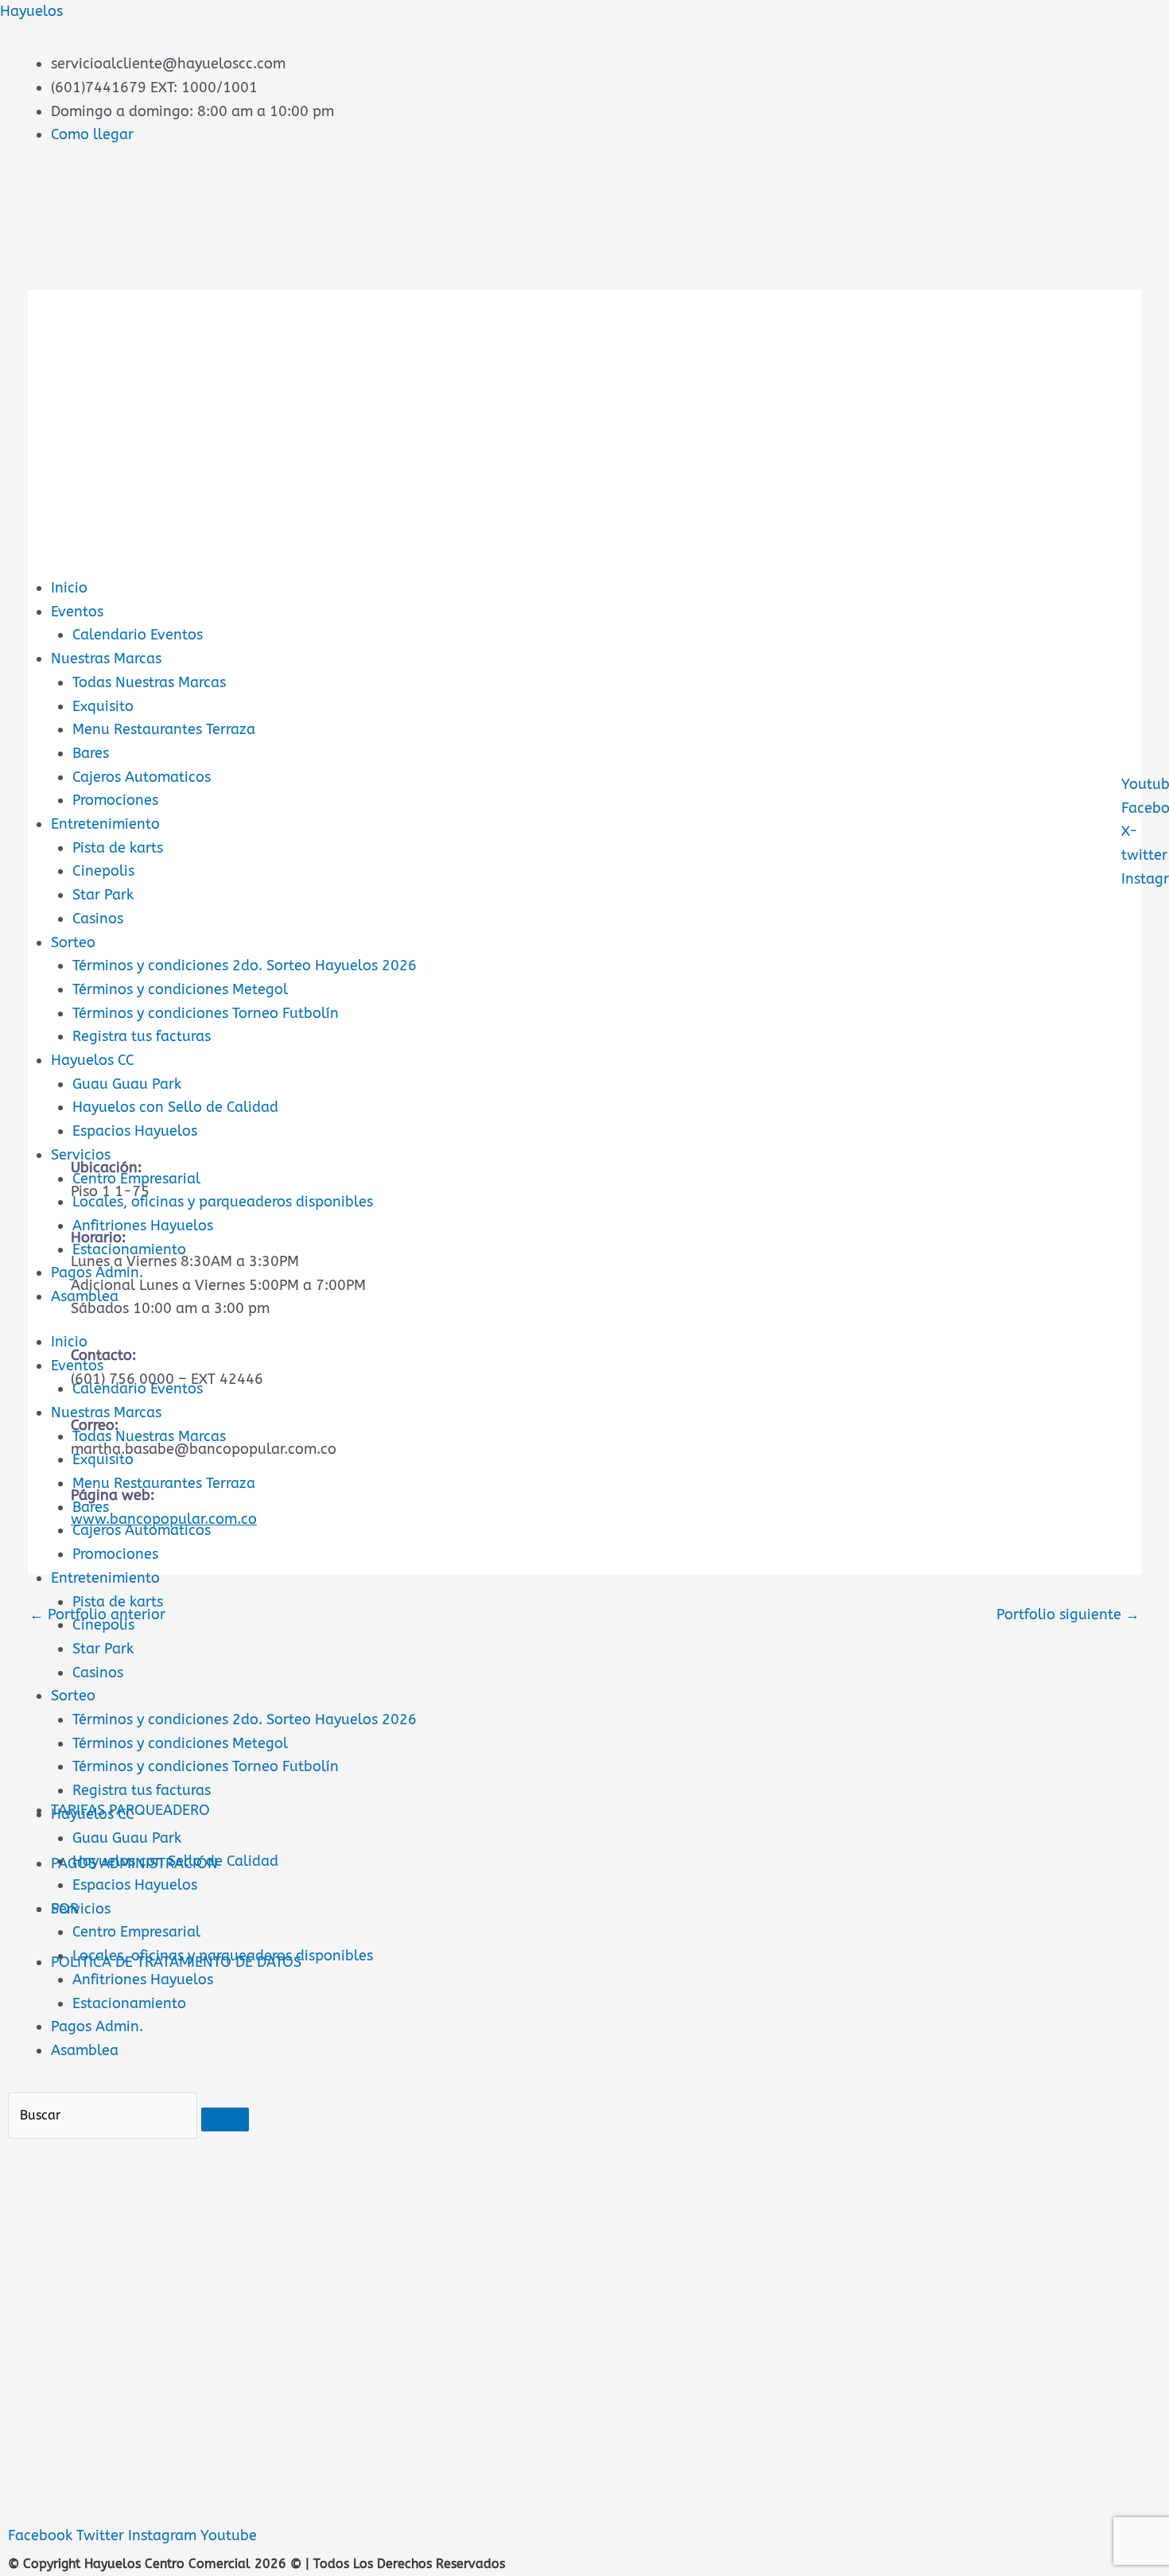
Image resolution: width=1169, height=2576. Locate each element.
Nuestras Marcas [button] (106, 1412)
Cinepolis (103, 871)
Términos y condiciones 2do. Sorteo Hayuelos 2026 (245, 966)
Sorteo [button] (73, 1696)
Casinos (98, 919)
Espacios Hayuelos (135, 1131)
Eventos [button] (77, 1366)
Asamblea (85, 1296)
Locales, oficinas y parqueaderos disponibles (223, 1202)
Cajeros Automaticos (142, 777)
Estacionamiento (129, 1249)
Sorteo (73, 942)
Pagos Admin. (97, 1272)
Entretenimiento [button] (105, 1578)
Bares (91, 753)
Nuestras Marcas (106, 659)
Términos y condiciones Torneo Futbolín (206, 1013)
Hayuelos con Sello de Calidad (175, 1107)
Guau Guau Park (127, 1084)
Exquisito (103, 706)
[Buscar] (225, 2119)
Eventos (77, 612)
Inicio (69, 588)
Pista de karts (118, 848)
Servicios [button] (81, 1909)
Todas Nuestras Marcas (149, 682)
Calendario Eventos (138, 635)
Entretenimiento (105, 824)
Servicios (81, 1155)
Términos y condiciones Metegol (180, 989)
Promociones (115, 800)
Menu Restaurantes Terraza (164, 729)
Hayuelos (31, 11)
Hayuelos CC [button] (93, 1814)
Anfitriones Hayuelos (143, 1226)
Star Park (103, 895)
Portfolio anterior (97, 1614)
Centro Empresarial (136, 1179)
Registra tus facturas (142, 1036)
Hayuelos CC (93, 1060)
